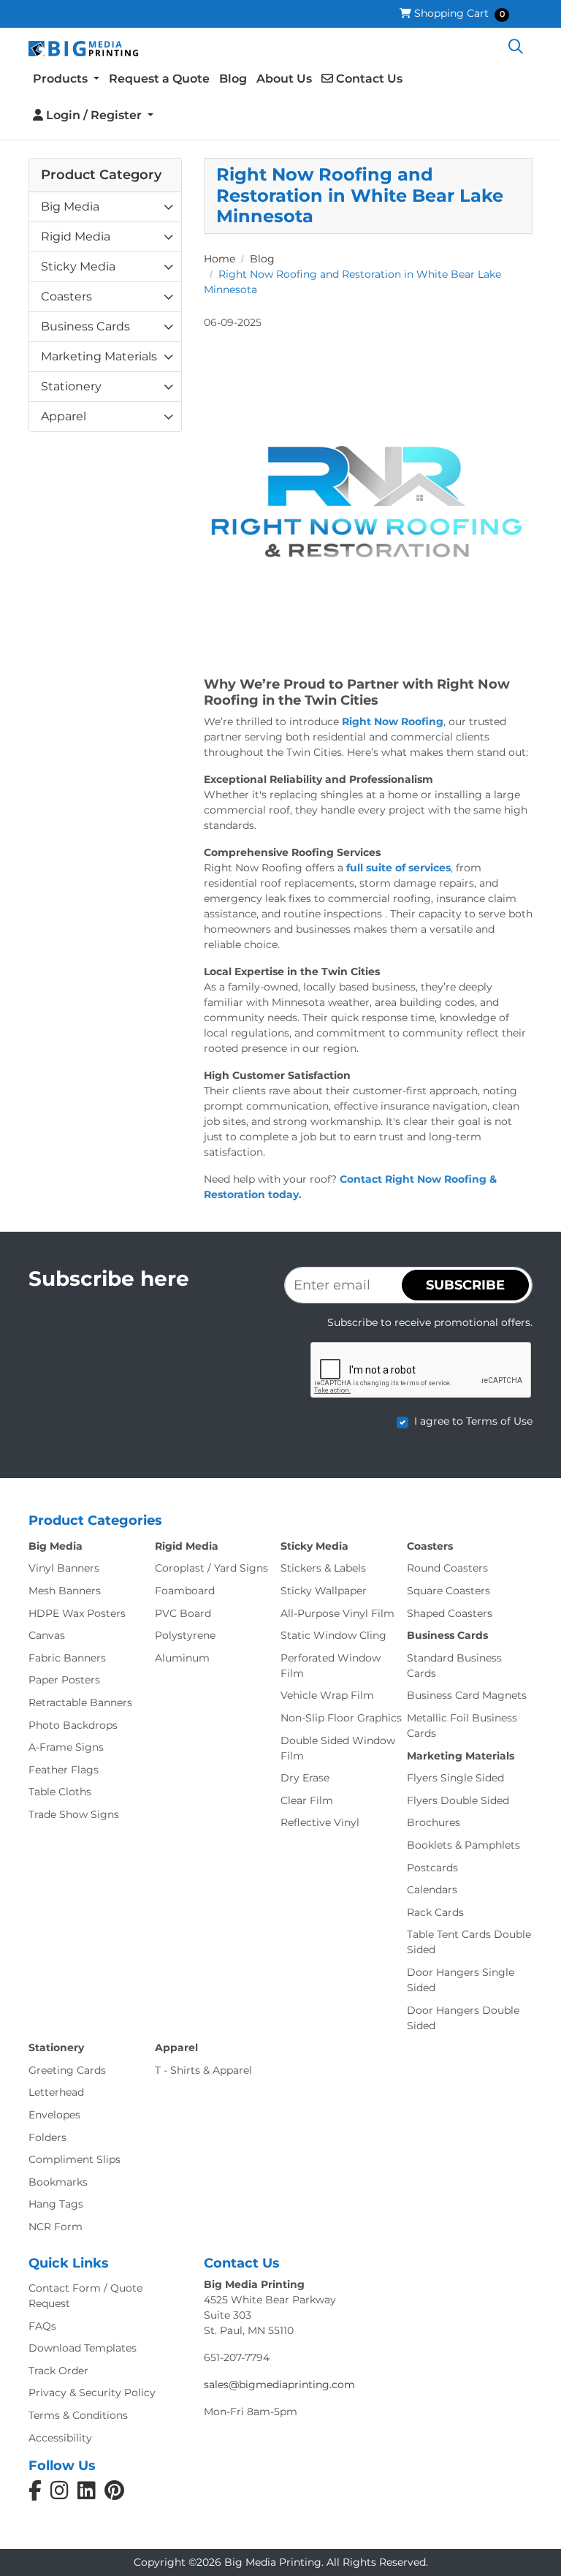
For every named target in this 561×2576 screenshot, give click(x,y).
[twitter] (114, 2494)
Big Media (70, 207)
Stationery (71, 386)
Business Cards (85, 326)
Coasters (66, 296)
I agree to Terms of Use (473, 1421)
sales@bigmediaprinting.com (279, 2384)
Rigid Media (76, 236)
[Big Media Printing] (83, 48)
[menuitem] (66, 80)
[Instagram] (60, 2494)
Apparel (64, 416)
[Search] (516, 48)
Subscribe (465, 1285)
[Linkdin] (87, 2494)
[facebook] (35, 2494)
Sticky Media (78, 266)
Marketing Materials (99, 356)
